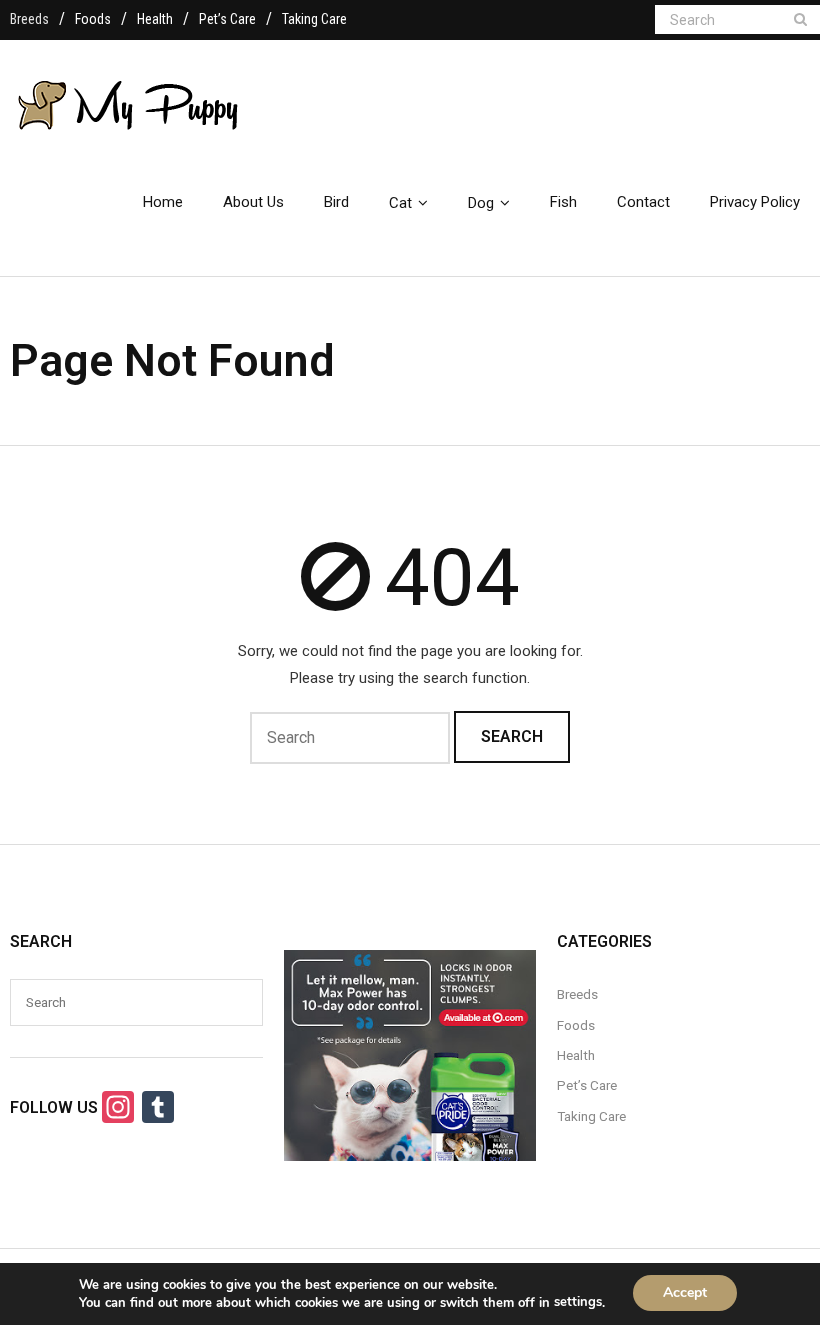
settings (578, 1302)
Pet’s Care (227, 19)
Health (155, 19)
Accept (685, 1292)
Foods (93, 19)
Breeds (29, 19)
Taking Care (314, 19)
